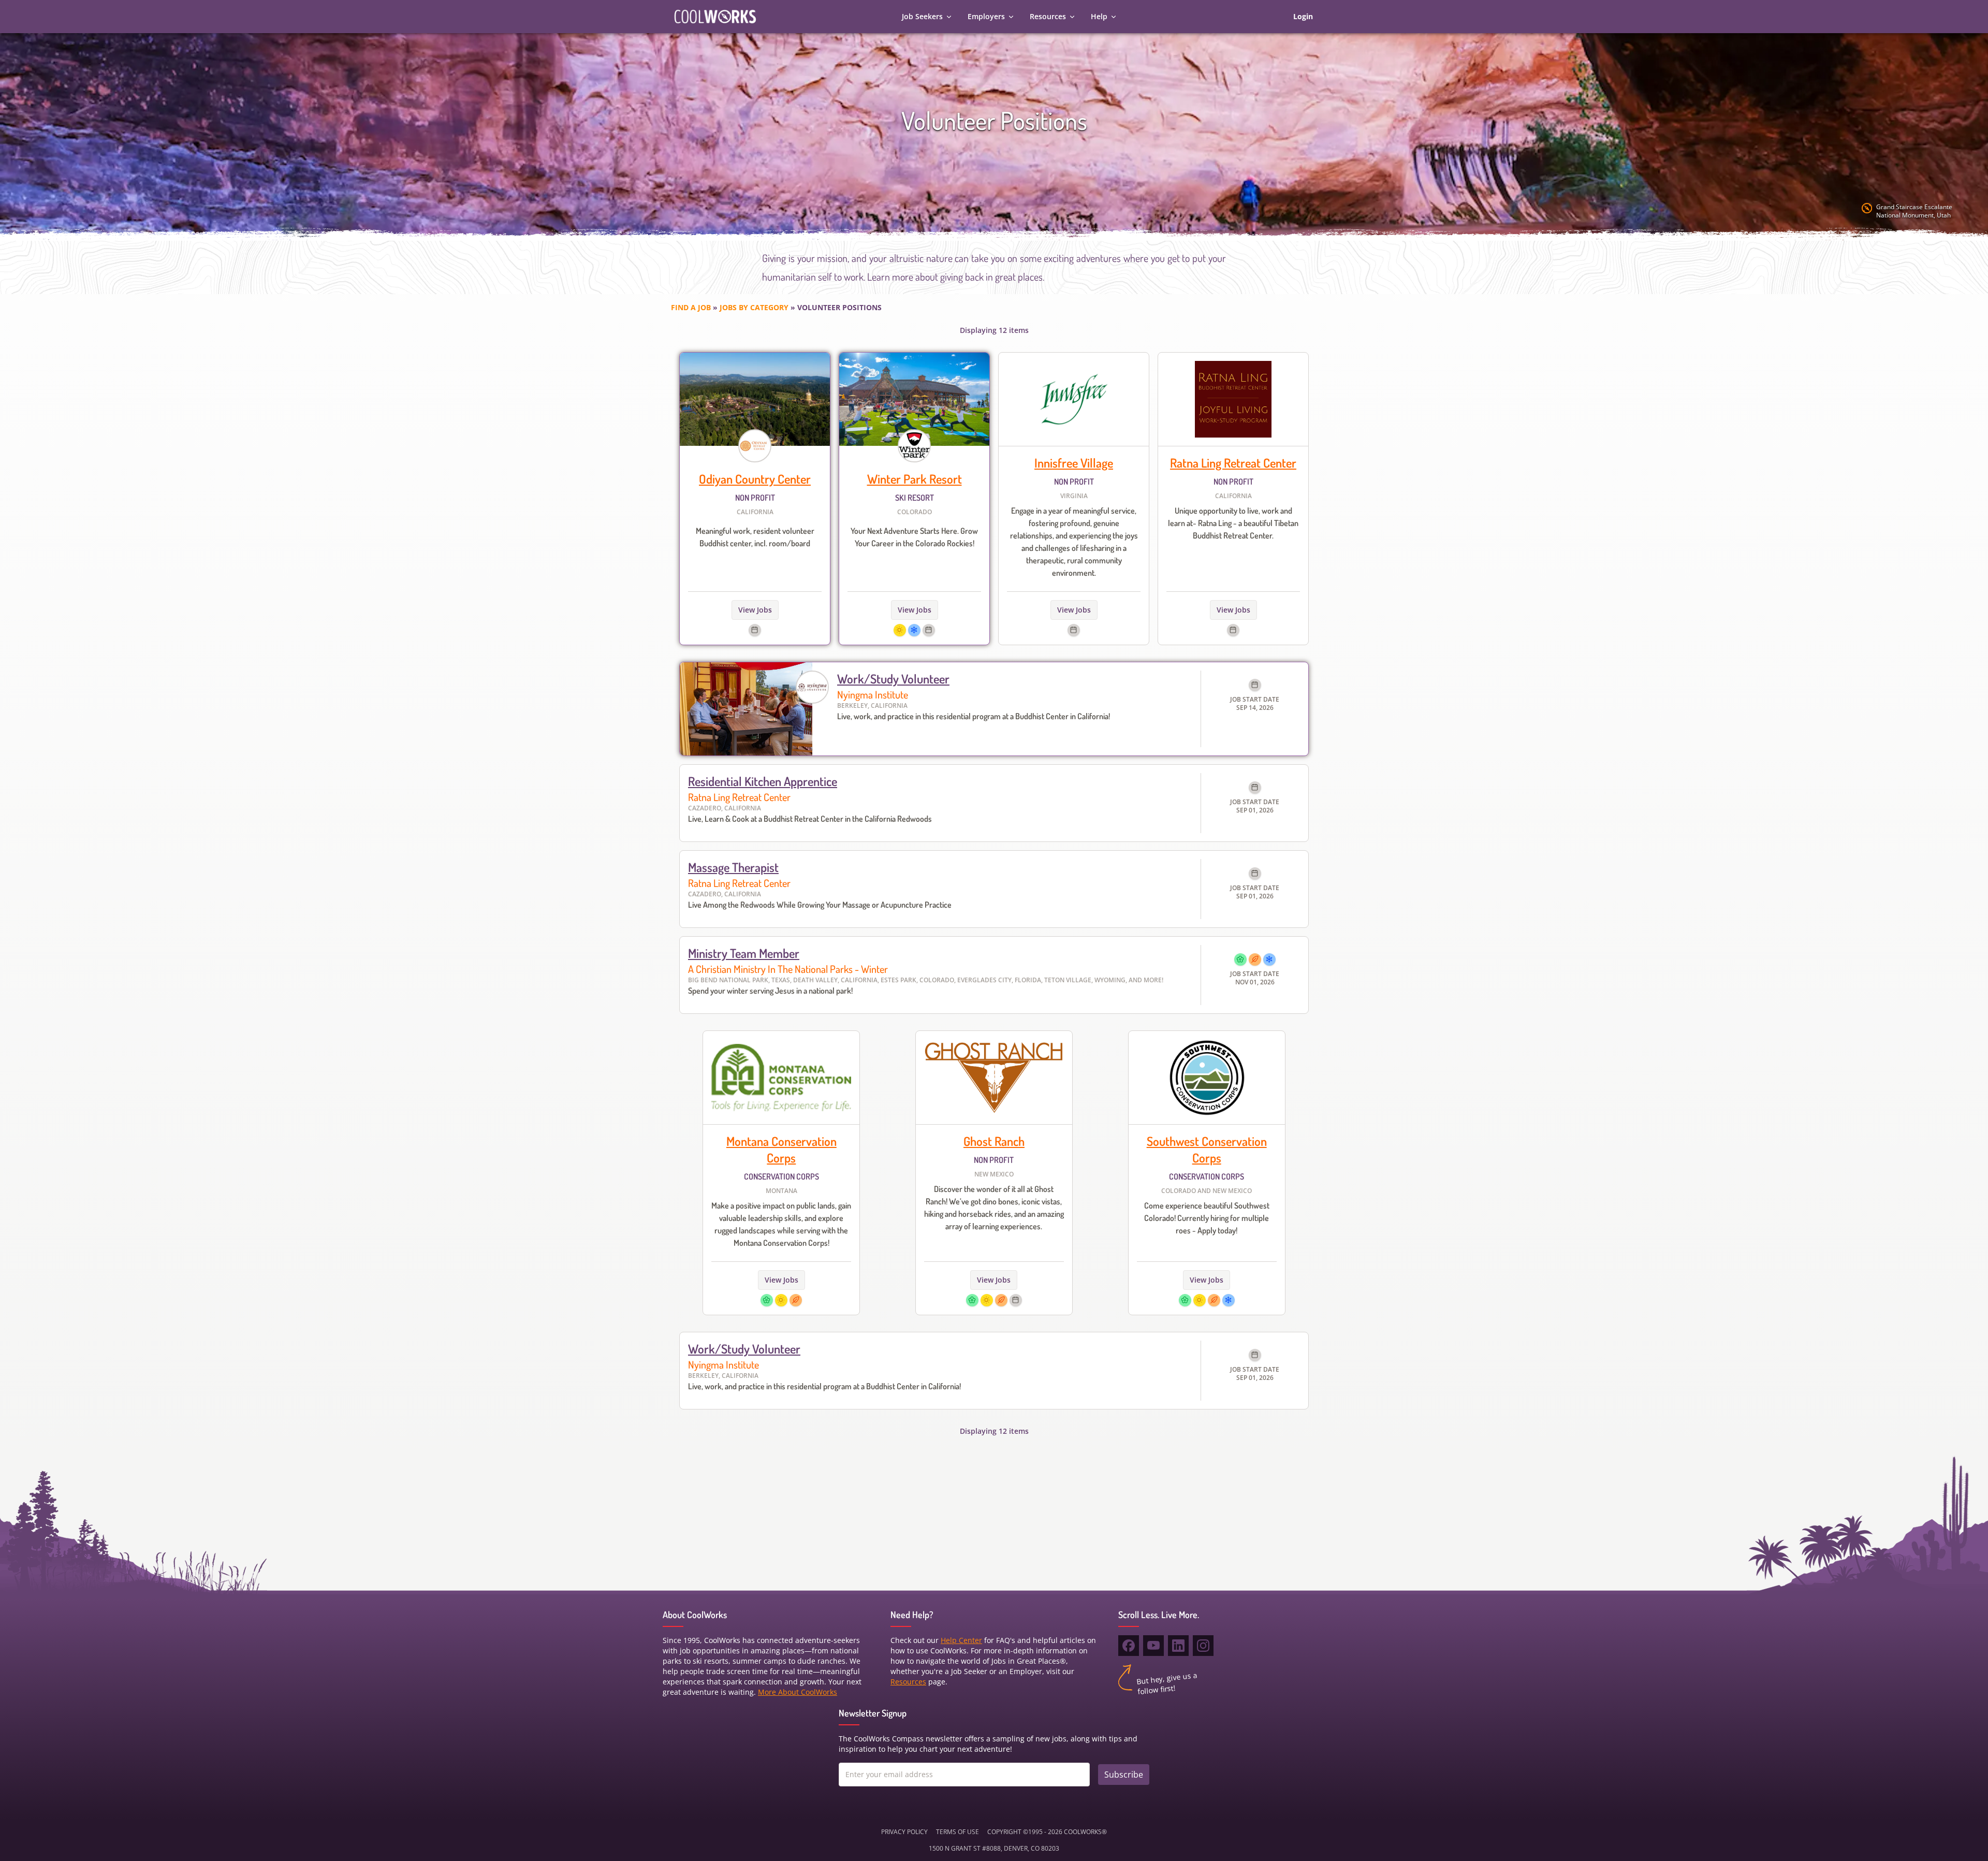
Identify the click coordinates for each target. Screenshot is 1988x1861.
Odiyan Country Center (755, 479)
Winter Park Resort (915, 479)
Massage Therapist (733, 867)
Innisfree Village (1074, 463)
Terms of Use (958, 1832)
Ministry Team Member (744, 953)
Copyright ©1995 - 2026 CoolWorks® (1047, 1832)
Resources (1048, 16)
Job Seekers (922, 16)
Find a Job (691, 307)
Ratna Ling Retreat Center (1233, 463)
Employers (986, 16)
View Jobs (755, 610)
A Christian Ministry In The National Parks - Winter (788, 969)
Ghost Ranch (994, 1141)
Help (1099, 16)
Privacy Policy (904, 1832)
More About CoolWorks (798, 1692)
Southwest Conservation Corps (1207, 1149)
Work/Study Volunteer (893, 679)
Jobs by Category (754, 307)
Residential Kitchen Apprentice (763, 781)
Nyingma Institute (873, 694)
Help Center (961, 1640)
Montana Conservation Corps (781, 1149)
